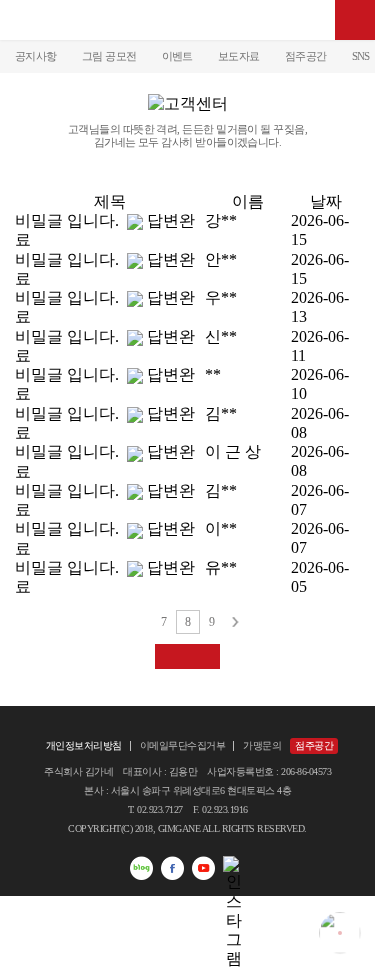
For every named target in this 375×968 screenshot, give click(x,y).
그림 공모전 (109, 56)
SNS (361, 56)
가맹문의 (262, 745)
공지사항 (36, 56)
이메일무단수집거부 (183, 745)
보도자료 (239, 56)
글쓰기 (187, 656)
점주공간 (306, 56)
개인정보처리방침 (84, 745)
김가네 (188, 20)
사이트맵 (355, 20)
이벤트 (177, 56)
